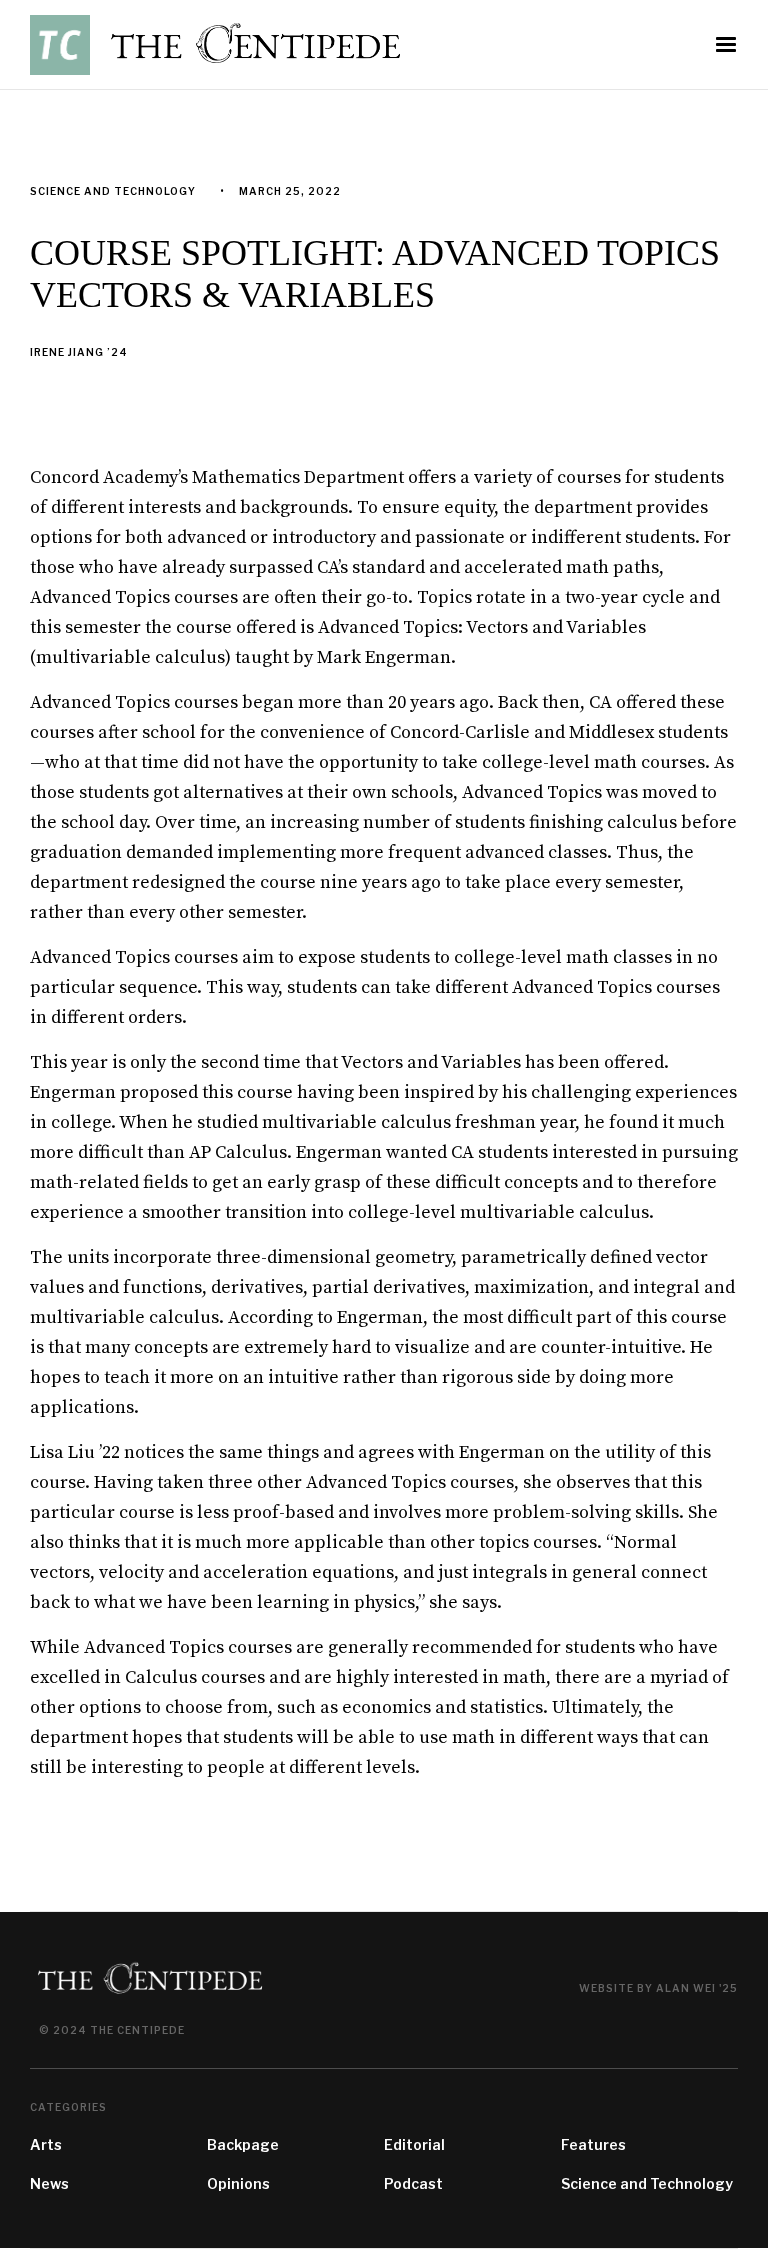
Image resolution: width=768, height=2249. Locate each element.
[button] (726, 45)
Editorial (414, 2144)
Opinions (238, 2183)
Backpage (243, 2144)
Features (593, 2144)
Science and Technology (647, 2183)
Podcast (413, 2183)
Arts (46, 2144)
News (49, 2183)
